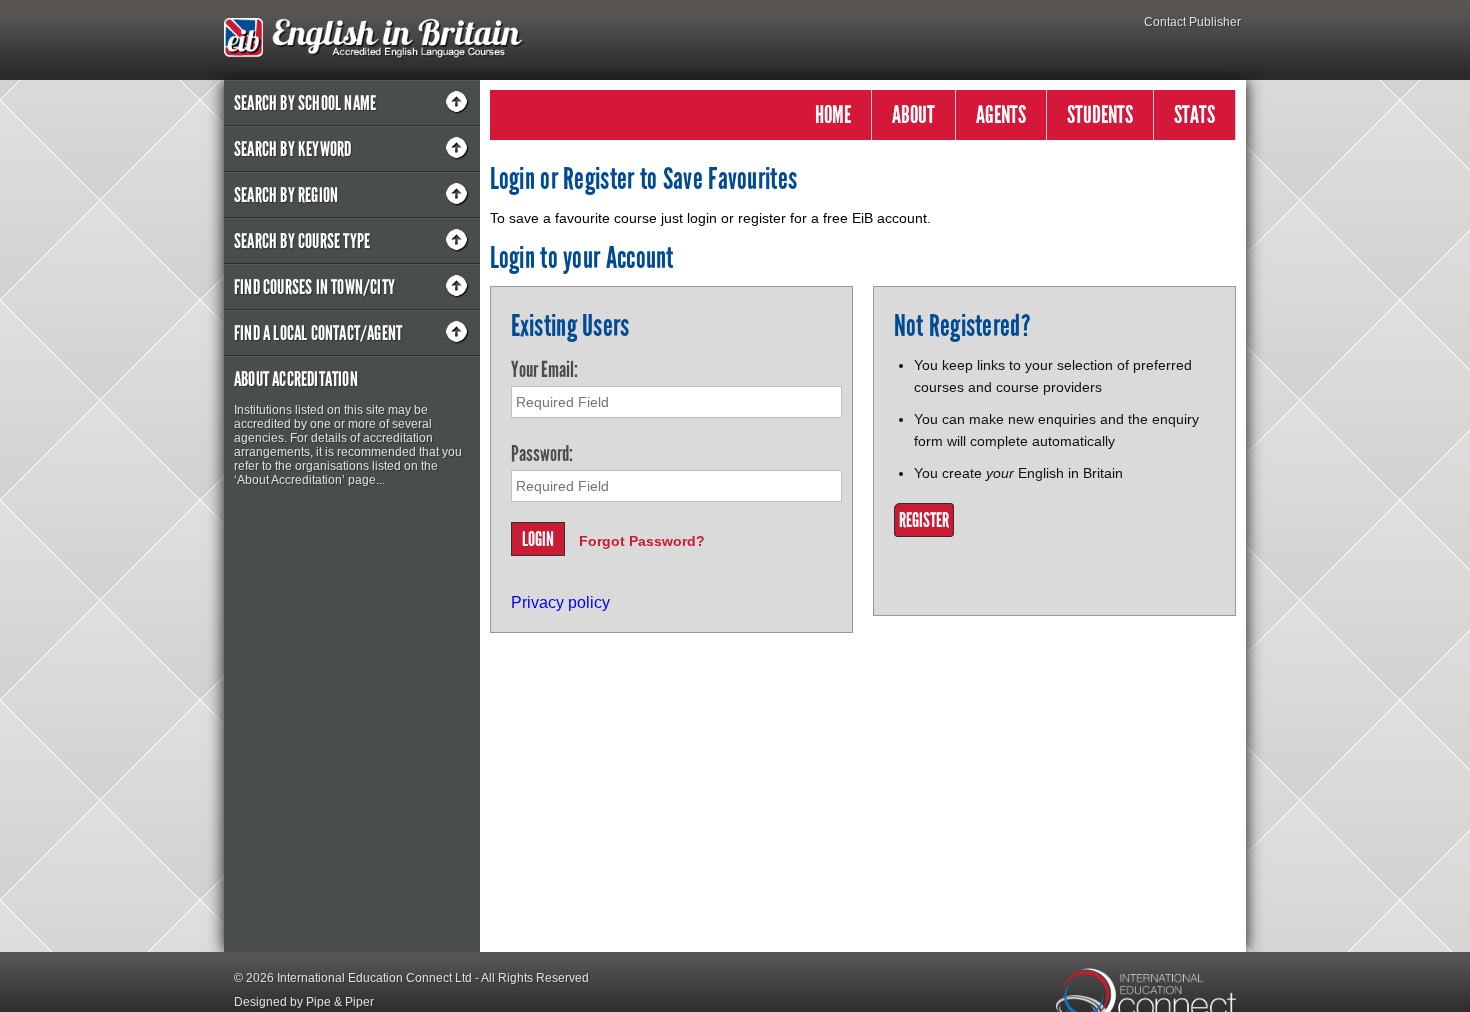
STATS (1194, 114)
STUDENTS (1100, 114)
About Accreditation (296, 379)
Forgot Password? (642, 541)
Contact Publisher (1192, 22)
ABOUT (913, 114)
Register (924, 520)
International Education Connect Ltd (374, 978)
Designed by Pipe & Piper (304, 1002)
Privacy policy (560, 602)
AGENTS (1001, 114)
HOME (833, 114)
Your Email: (544, 369)
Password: (542, 453)
